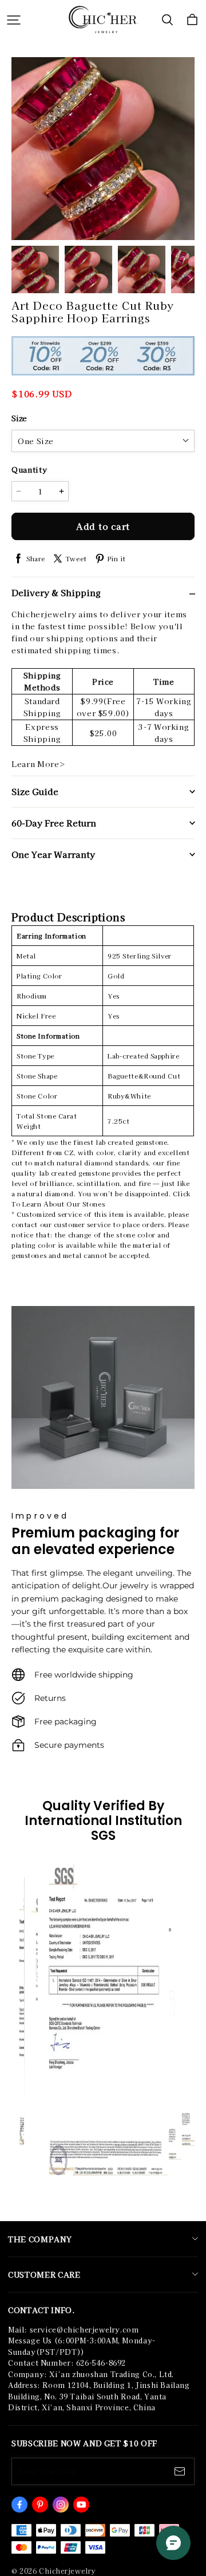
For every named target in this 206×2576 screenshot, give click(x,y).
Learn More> (38, 764)
